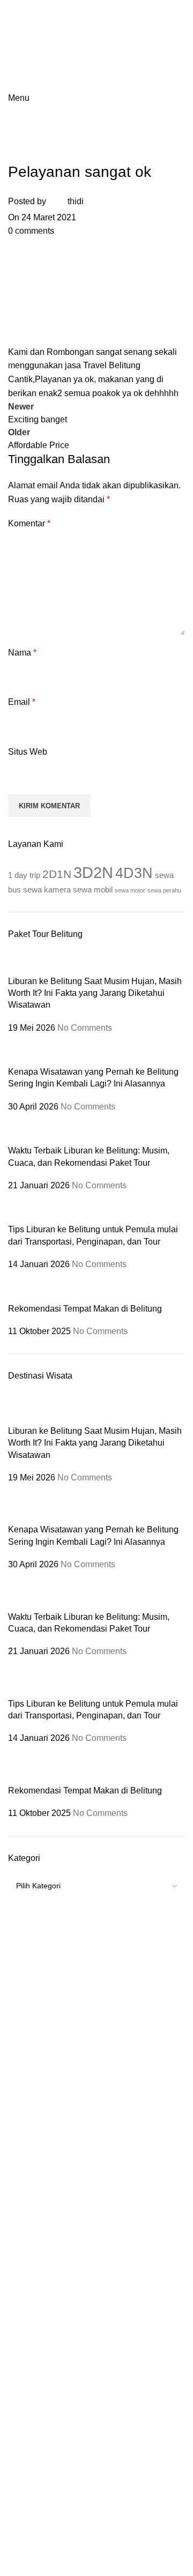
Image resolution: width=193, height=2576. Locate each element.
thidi (76, 201)
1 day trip (24, 875)
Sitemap (31, 2353)
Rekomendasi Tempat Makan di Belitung (85, 1309)
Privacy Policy (146, 2353)
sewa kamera (47, 889)
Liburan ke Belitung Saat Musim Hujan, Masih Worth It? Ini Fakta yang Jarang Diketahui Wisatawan (95, 993)
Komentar (29, 523)
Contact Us (97, 2365)
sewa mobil (93, 889)
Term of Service (83, 2353)
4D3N (134, 873)
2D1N (57, 874)
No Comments (85, 1028)
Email (22, 702)
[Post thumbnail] (20, 962)
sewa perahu (164, 890)
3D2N (93, 872)
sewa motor (130, 890)
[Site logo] (55, 17)
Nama (22, 653)
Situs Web (28, 752)
